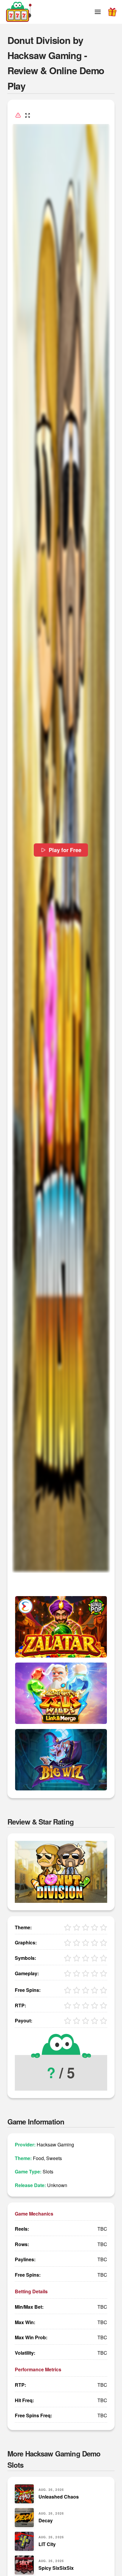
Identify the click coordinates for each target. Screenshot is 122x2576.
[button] (98, 12)
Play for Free (65, 850)
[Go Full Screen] (28, 115)
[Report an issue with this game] (18, 115)
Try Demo (61, 1627)
